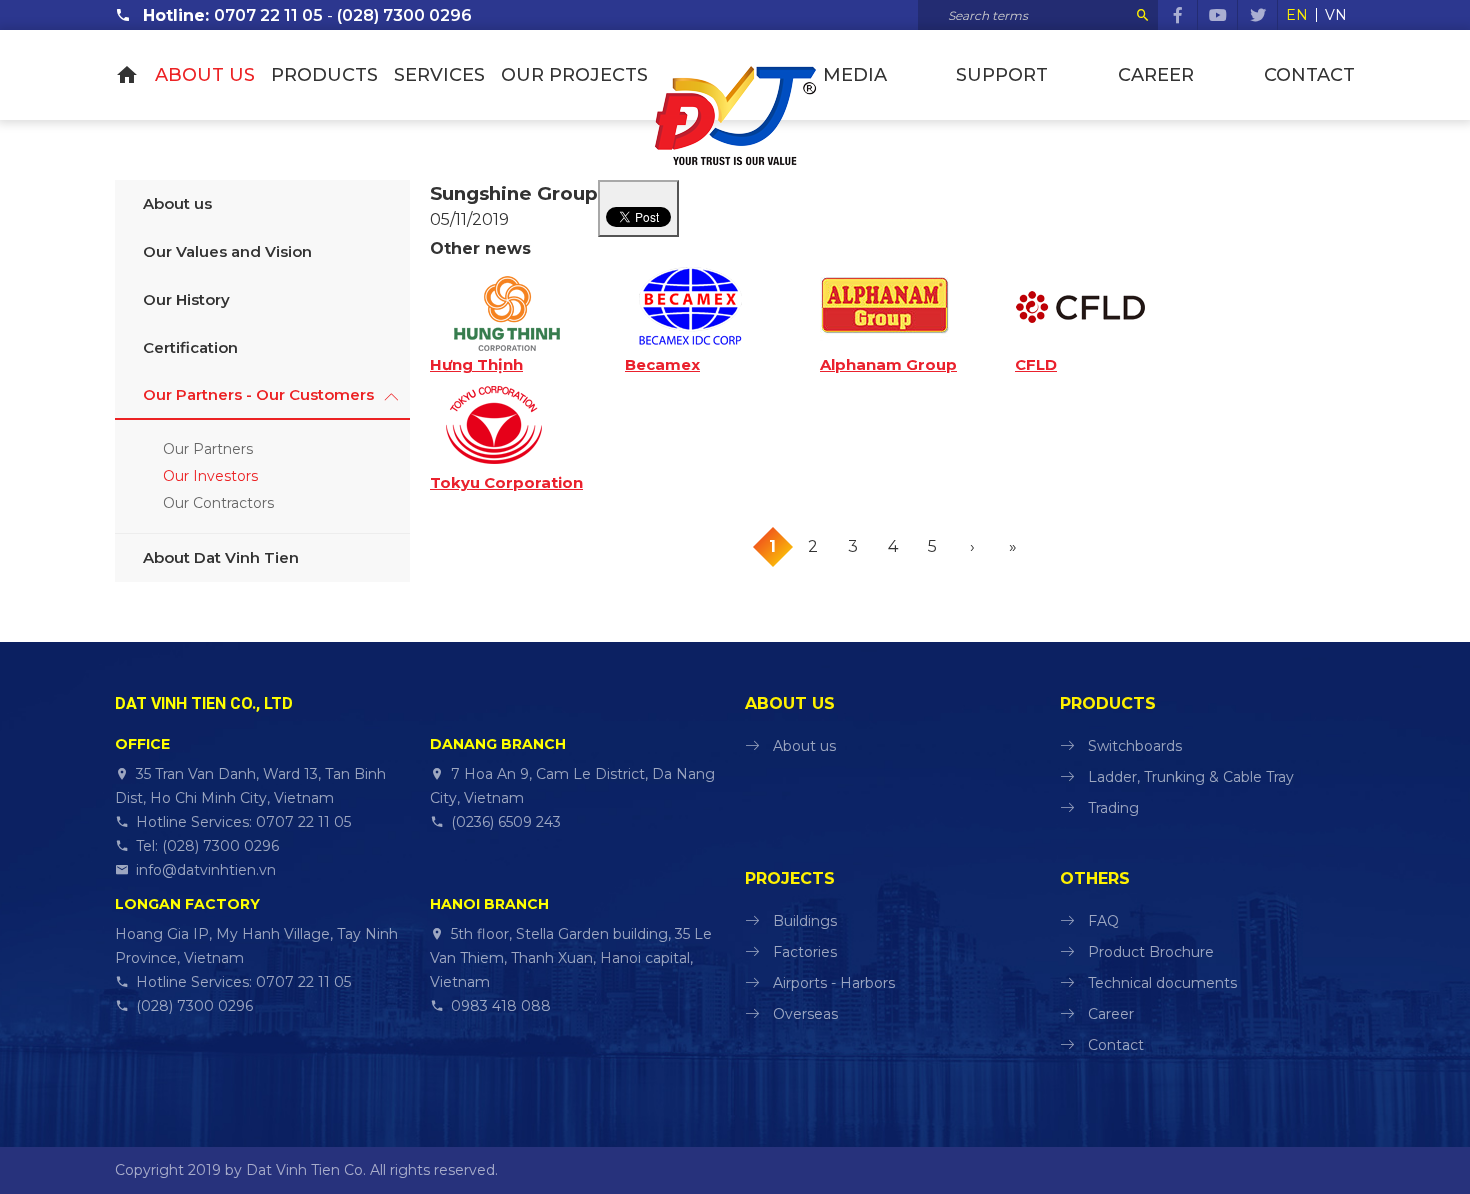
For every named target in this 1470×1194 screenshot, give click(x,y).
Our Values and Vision (227, 251)
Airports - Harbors (834, 983)
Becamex (662, 365)
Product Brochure (1151, 952)
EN (1297, 15)
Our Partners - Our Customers (258, 394)
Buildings (805, 921)
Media (855, 75)
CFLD (1036, 365)
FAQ (1103, 921)
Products (324, 75)
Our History (186, 299)
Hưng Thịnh (476, 365)
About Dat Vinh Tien (221, 557)
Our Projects (574, 75)
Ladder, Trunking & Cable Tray (1191, 777)
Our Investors (210, 476)
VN (1336, 15)
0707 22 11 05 (268, 15)
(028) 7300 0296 (404, 15)
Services (439, 75)
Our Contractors (218, 503)
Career (1156, 75)
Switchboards (1135, 746)
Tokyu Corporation (506, 483)
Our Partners (208, 449)
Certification (190, 347)
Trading (1113, 808)
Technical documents (1162, 983)
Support (1002, 75)
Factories (805, 952)
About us (205, 75)
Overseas (805, 1014)
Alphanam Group (888, 365)
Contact (1309, 75)
